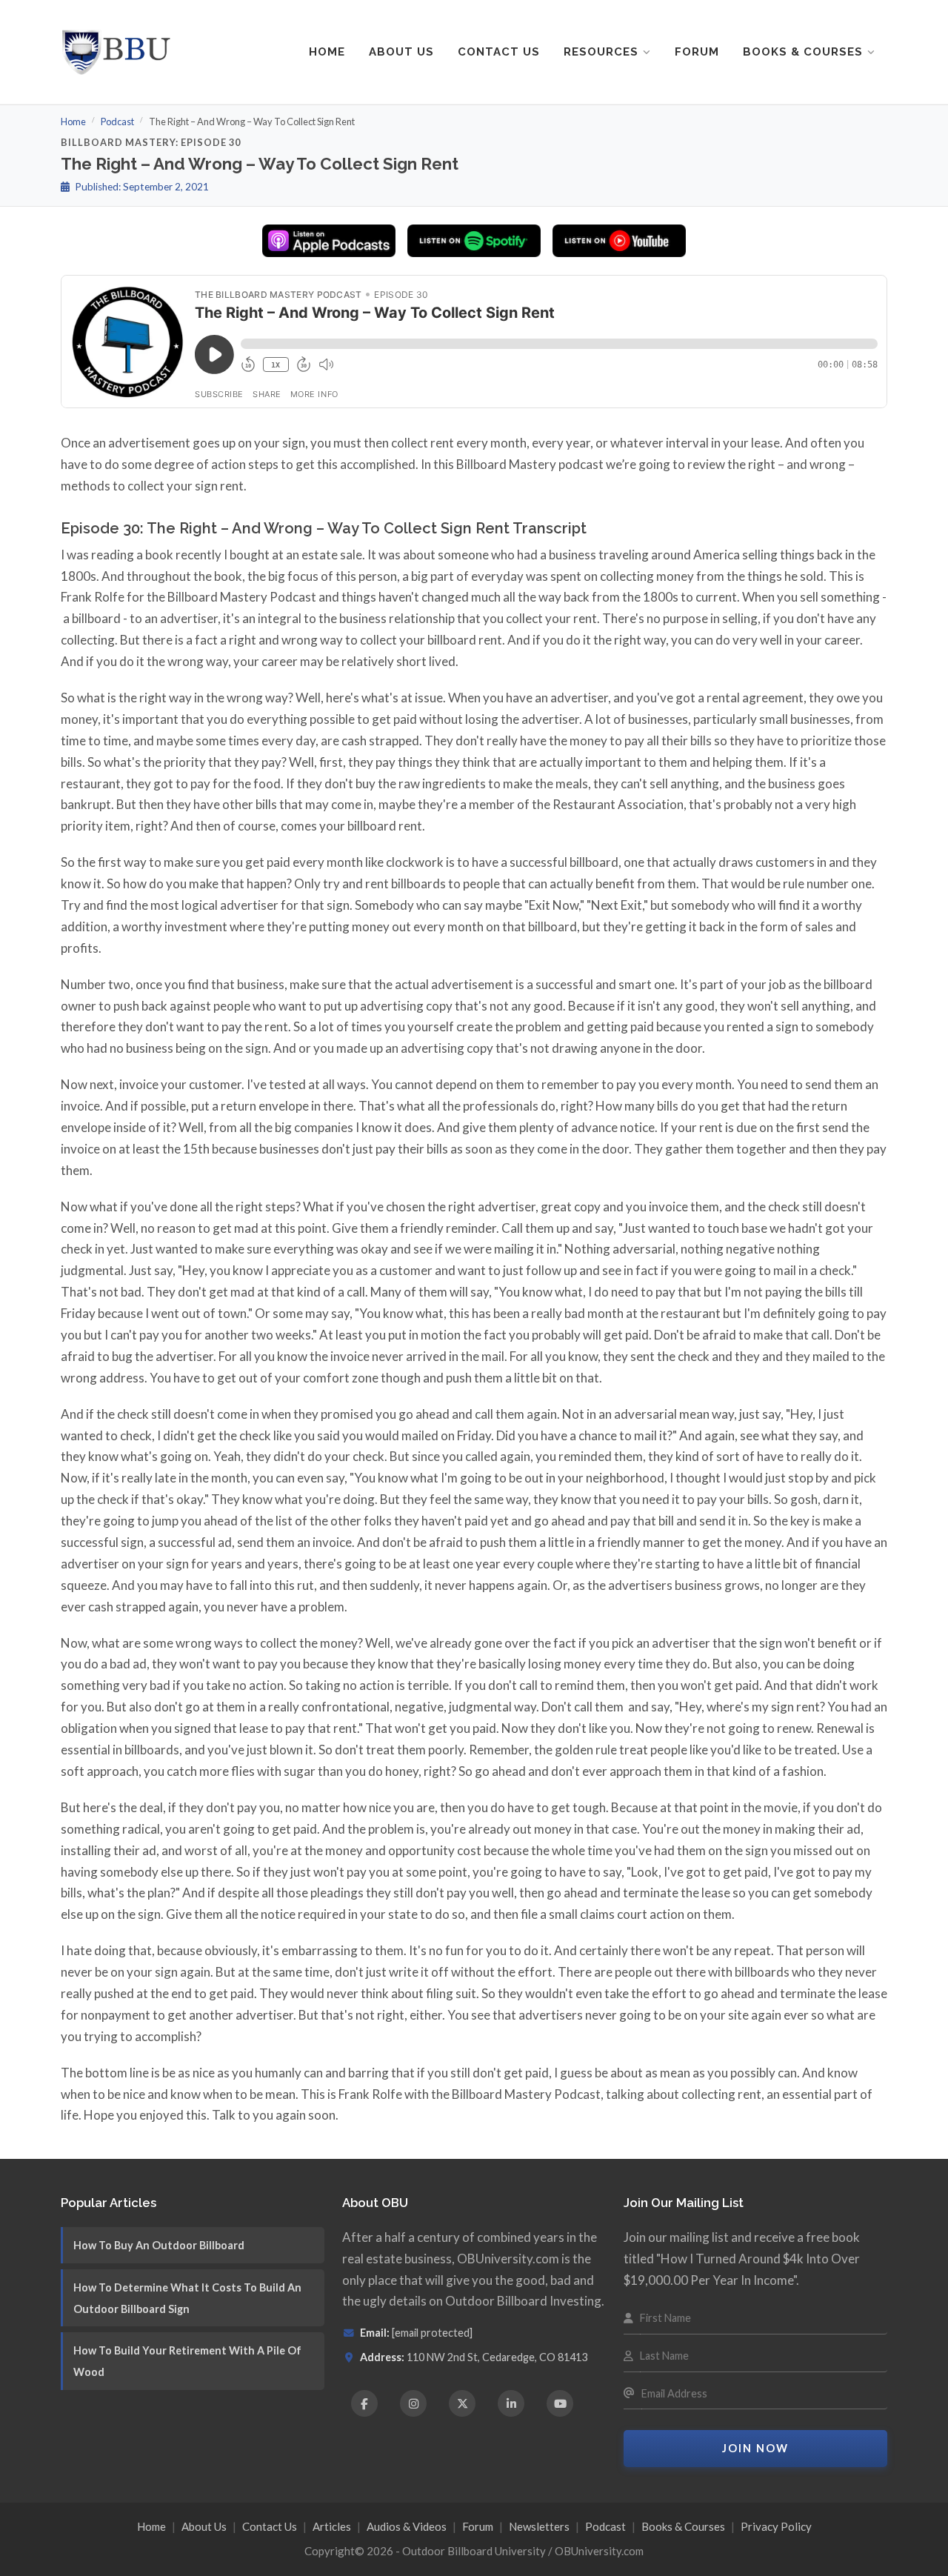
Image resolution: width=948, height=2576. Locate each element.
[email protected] (432, 2333)
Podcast (117, 122)
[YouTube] (560, 2403)
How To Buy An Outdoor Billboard (159, 2245)
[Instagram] (413, 2403)
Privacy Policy (776, 2526)
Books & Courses (803, 52)
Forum (697, 52)
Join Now (755, 2448)
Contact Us (499, 52)
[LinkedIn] (511, 2403)
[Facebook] (364, 2403)
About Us (401, 52)
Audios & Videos (407, 2526)
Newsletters (539, 2526)
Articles (332, 2526)
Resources (601, 52)
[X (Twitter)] (462, 2403)
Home (327, 52)
